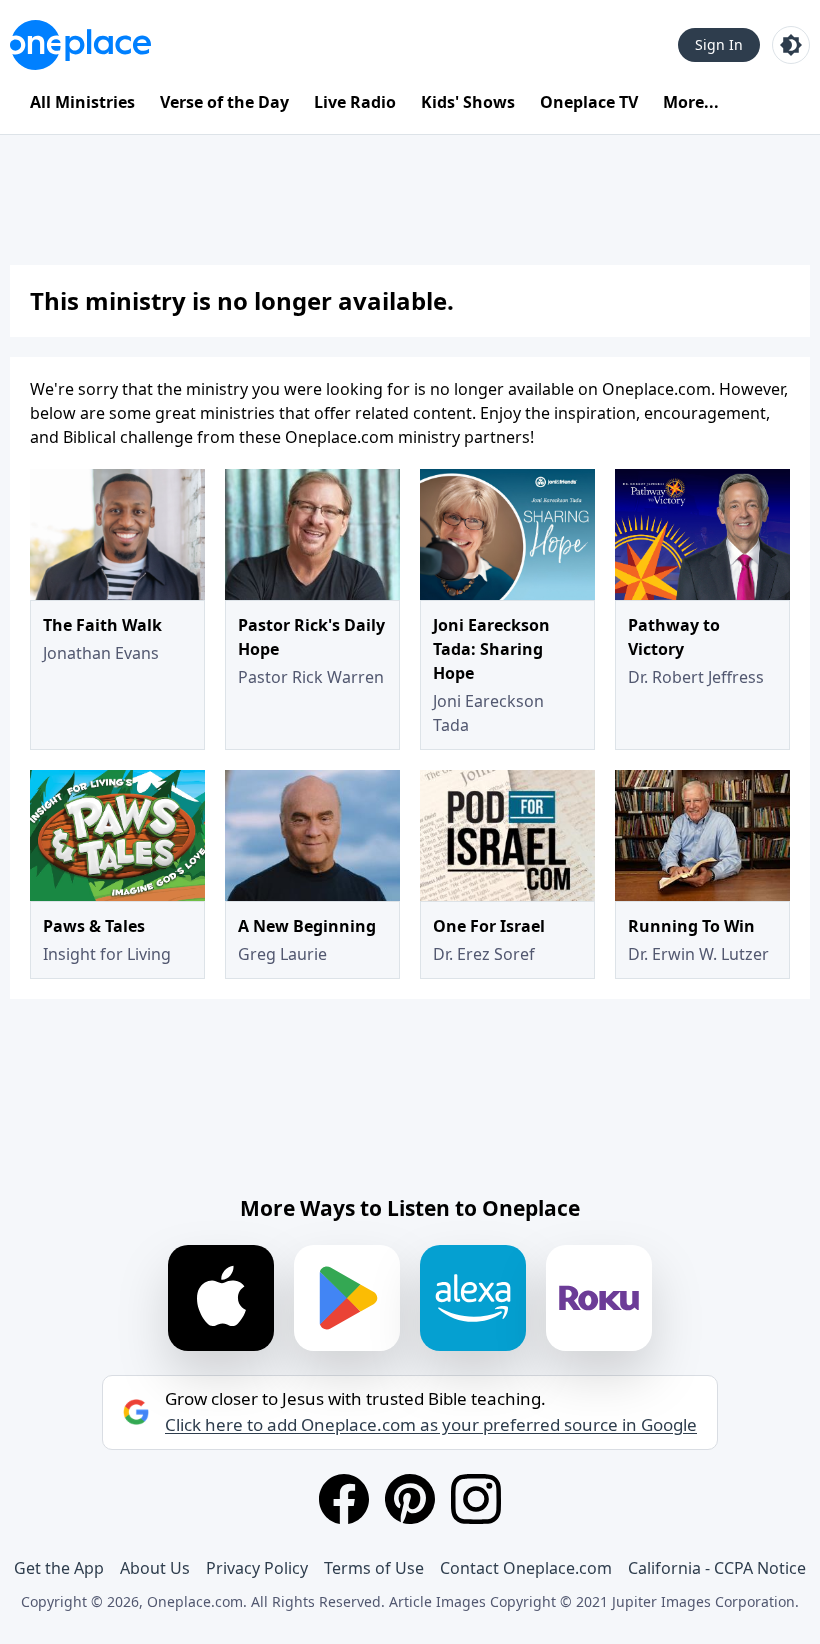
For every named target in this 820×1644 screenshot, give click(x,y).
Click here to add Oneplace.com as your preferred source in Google (431, 1425)
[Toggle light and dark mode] (791, 45)
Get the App (59, 1568)
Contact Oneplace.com (526, 1568)
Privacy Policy (257, 1568)
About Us (155, 1568)
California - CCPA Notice (717, 1568)
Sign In (719, 44)
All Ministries (82, 102)
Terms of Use (374, 1568)
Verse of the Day (224, 102)
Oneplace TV (589, 102)
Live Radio (355, 102)
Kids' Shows (468, 102)
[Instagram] (476, 1499)
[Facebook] (344, 1499)
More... (691, 102)
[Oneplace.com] (80, 45)
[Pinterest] (410, 1499)
